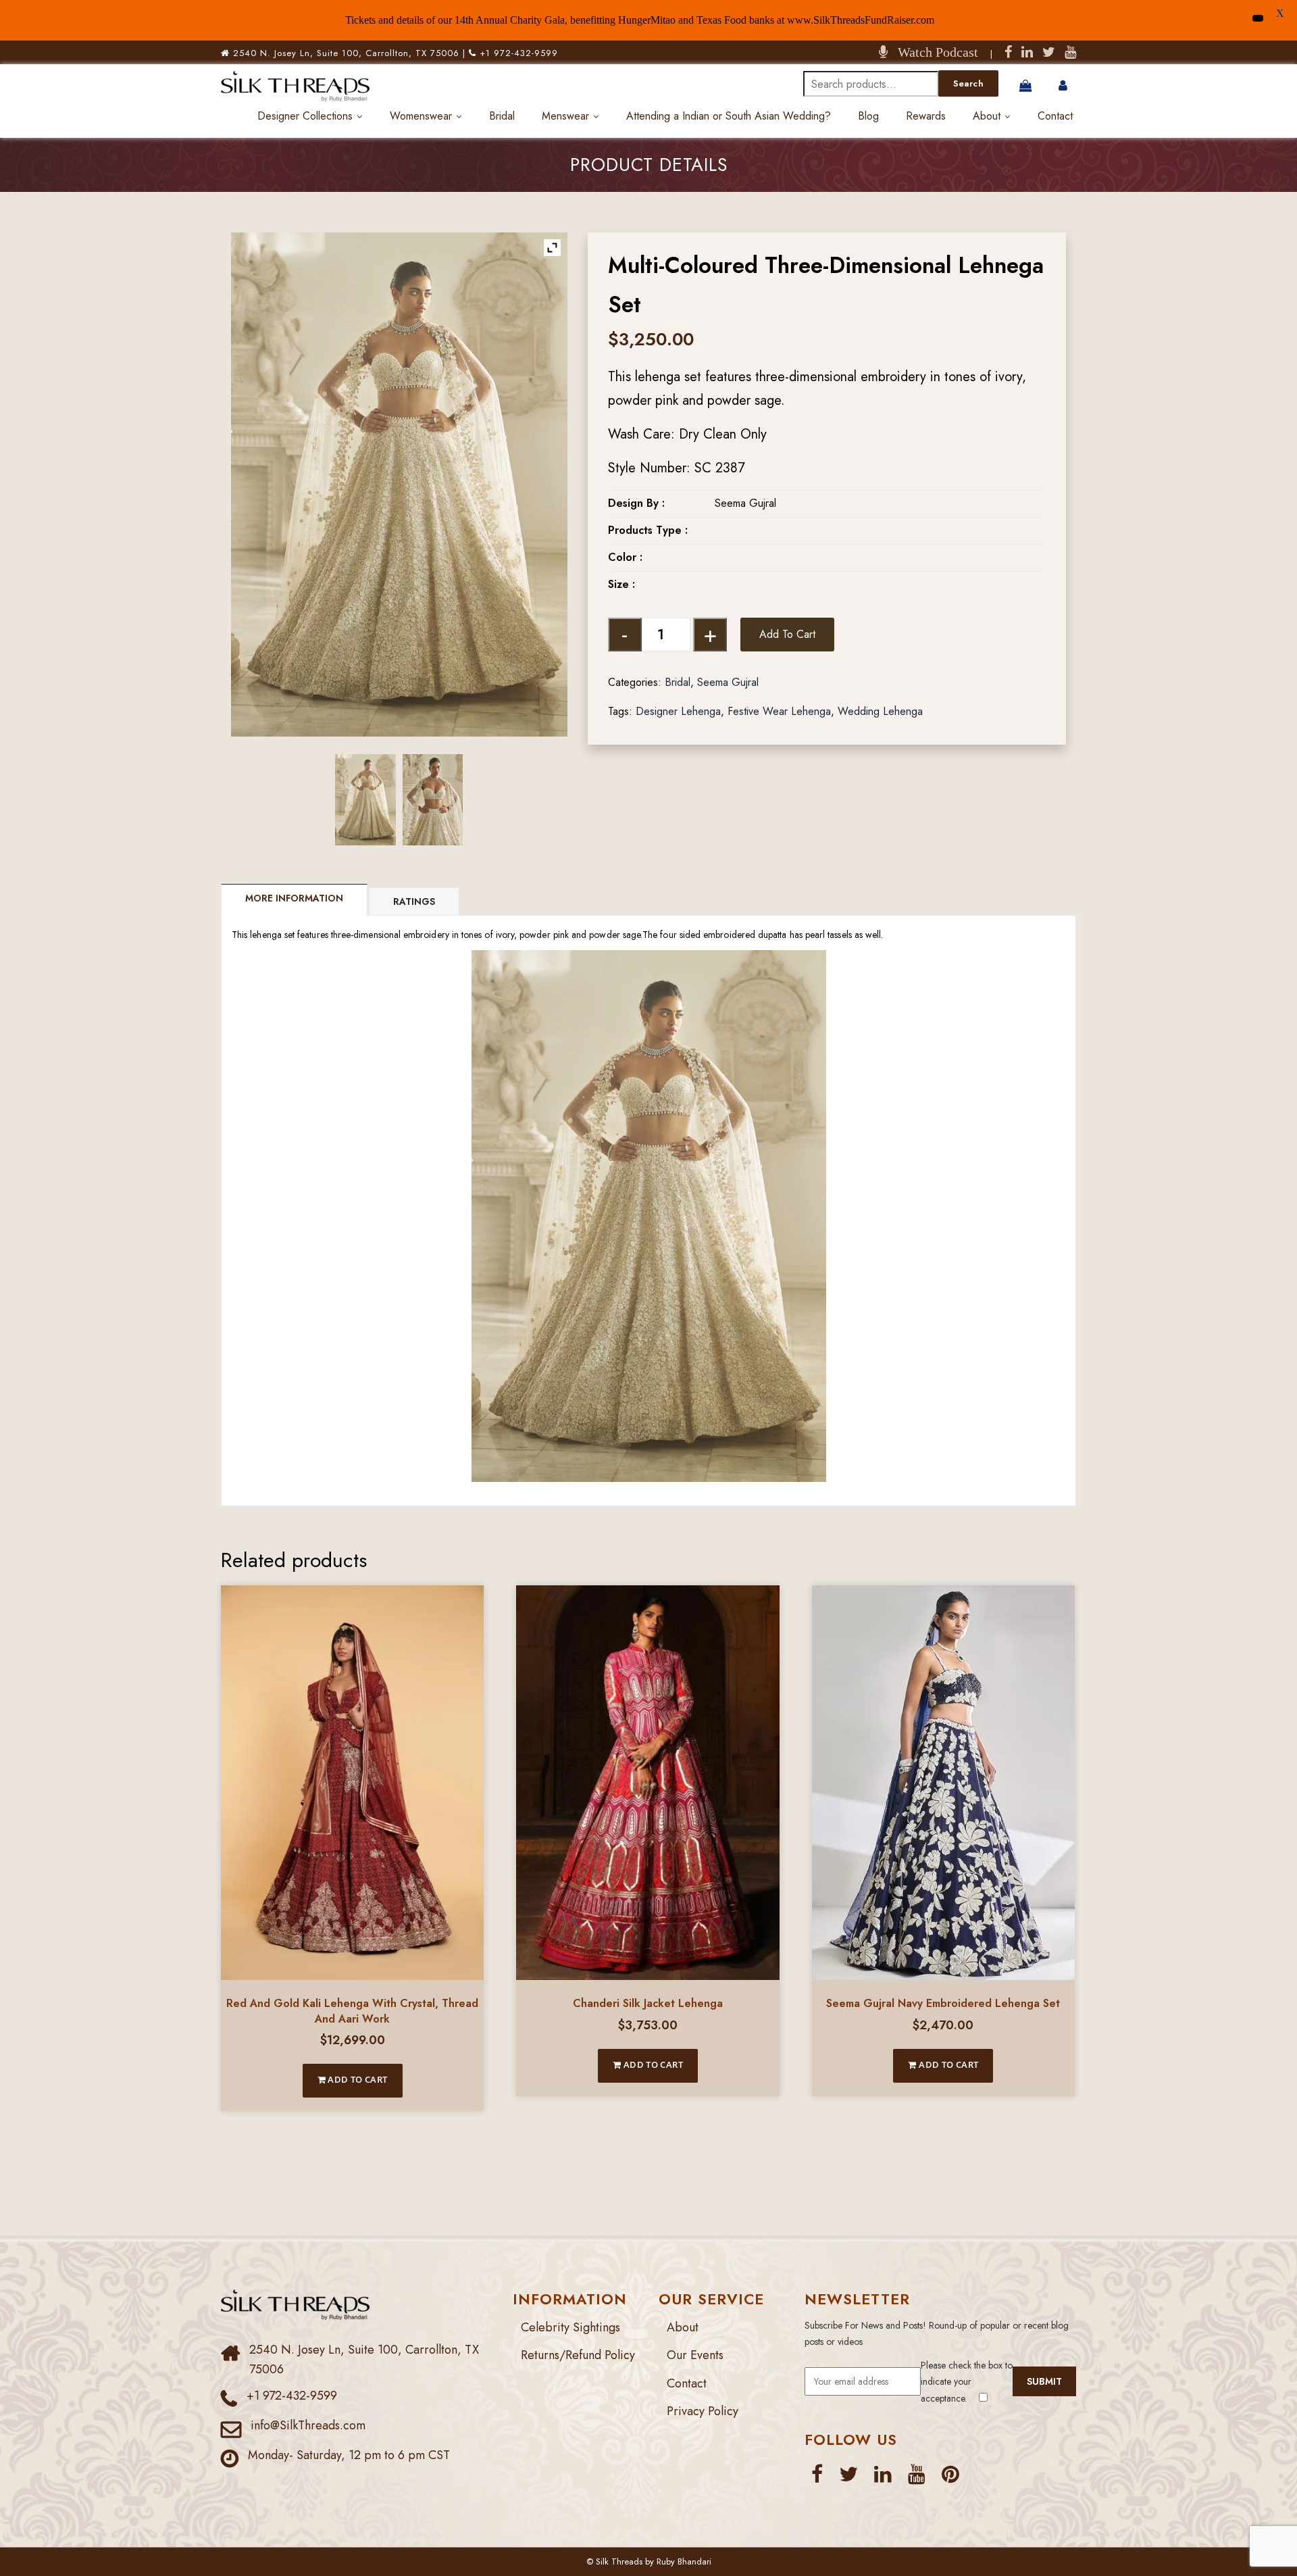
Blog (868, 116)
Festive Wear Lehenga (779, 711)
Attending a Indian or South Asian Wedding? (729, 116)
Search (968, 83)
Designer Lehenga (678, 711)
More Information (294, 898)
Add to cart (787, 634)
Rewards (926, 116)
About (987, 116)
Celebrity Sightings (570, 2327)
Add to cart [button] (357, 2079)
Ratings (414, 901)
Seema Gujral (728, 682)
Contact (1055, 116)
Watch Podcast (933, 52)
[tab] (295, 900)
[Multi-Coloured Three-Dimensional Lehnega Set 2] (433, 799)
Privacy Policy (703, 2411)
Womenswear (421, 116)
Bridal (502, 116)
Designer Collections (305, 116)
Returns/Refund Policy (578, 2355)
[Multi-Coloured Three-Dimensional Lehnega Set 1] (365, 799)
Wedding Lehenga (880, 711)
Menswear (565, 116)
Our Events (695, 2355)
